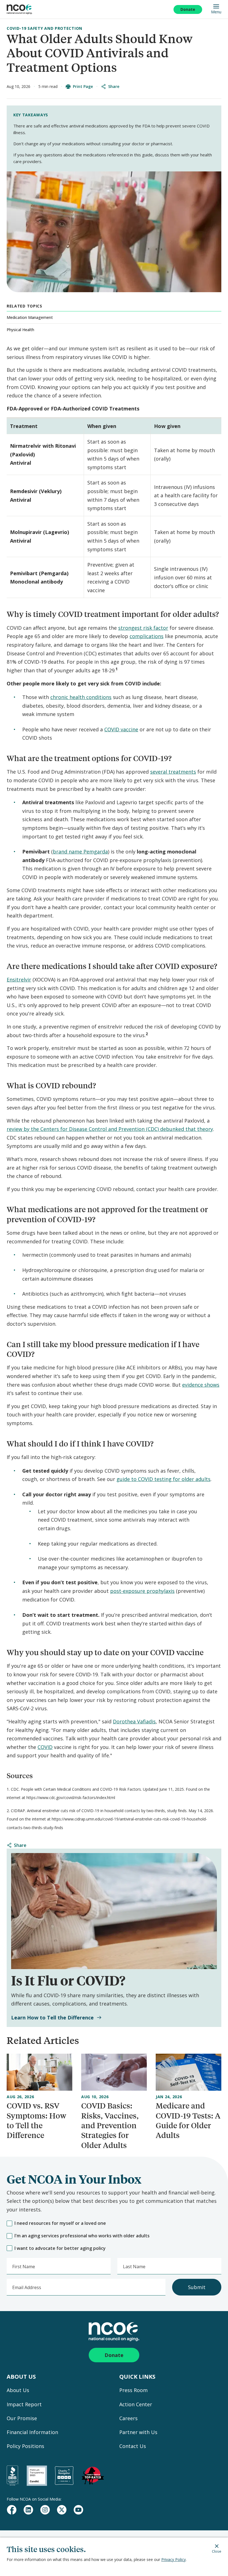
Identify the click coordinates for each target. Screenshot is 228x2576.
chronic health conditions (81, 697)
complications (147, 636)
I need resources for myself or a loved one (60, 2223)
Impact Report (24, 2404)
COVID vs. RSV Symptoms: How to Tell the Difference (36, 2120)
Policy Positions (25, 2446)
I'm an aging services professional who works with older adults (82, 2236)
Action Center (136, 2404)
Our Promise (22, 2418)
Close (217, 2551)
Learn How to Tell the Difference (52, 2018)
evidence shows (201, 1385)
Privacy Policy (174, 2559)
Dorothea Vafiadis (134, 1721)
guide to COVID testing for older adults (163, 1479)
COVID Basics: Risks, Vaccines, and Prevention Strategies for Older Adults (110, 2125)
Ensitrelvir (19, 980)
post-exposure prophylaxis (142, 1591)
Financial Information (32, 2432)
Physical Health (20, 330)
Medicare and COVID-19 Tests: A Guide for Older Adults (188, 2120)
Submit (197, 2287)
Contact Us (133, 2446)
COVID (45, 1747)
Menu (216, 12)
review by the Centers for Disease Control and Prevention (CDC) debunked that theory (110, 1129)
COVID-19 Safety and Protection (44, 28)
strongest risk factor (143, 628)
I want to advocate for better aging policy (60, 2248)
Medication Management (30, 317)
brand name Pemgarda (80, 852)
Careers (128, 2418)
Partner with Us (138, 2432)
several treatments (173, 772)
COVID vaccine (121, 729)
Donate (188, 9)
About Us (18, 2390)
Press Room (133, 2390)
